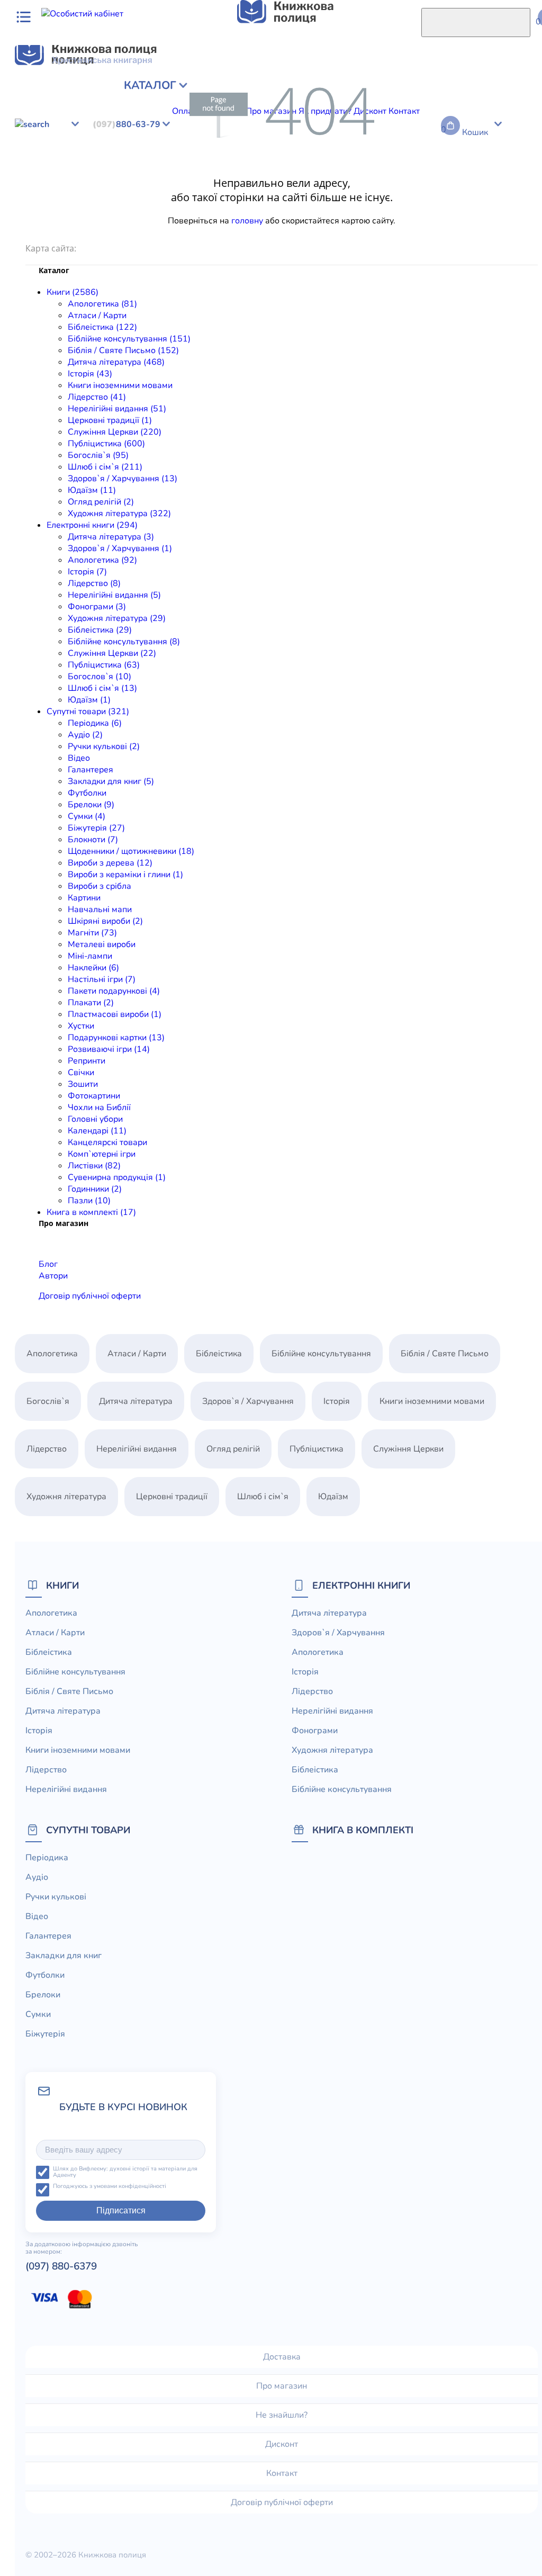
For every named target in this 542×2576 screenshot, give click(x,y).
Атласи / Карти (87, 87)
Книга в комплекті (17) (91, 1212)
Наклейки (101, 192)
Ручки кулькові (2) (104, 746)
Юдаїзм (69, 110)
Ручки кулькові (102, 168)
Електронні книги (361, 1585)
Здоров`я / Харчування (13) (123, 479)
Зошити (105, 203)
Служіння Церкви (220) (115, 432)
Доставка (282, 2357)
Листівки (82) (94, 1166)
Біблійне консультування (216, 87)
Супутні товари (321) (88, 711)
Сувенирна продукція (47, 215)
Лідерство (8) (94, 583)
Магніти (482, 180)
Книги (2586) (73, 292)
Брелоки (339, 168)
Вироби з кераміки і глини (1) (125, 875)
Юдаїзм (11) (92, 490)
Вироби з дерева (95, 180)
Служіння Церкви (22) (112, 653)
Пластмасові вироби (337, 192)
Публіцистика (335, 98)
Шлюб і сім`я (435, 98)
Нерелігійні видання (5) (114, 595)
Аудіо (59, 168)
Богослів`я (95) (98, 455)
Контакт (282, 2473)
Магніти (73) (92, 933)
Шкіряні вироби (433, 180)
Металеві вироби (102, 944)
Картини (317, 180)
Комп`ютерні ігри (457, 203)
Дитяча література (395, 87)
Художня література (182, 110)
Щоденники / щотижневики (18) (131, 851)
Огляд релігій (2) (101, 502)
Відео (144, 168)
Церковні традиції (198, 98)
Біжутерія (404, 168)
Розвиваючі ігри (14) (109, 1049)
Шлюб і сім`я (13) (102, 688)
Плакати (278, 192)
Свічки (75, 203)
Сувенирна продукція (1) (117, 1177)
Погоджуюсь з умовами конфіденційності (110, 2187)
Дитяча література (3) (111, 537)
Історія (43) (90, 374)
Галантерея (180, 168)
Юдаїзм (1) (89, 700)
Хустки (393, 192)
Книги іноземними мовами (120, 385)
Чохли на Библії (208, 203)
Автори (53, 1276)
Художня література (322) (119, 514)
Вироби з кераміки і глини (182, 180)
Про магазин (282, 2386)
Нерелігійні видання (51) (117, 409)
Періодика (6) (95, 723)
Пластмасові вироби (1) (115, 1014)
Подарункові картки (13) (116, 1038)
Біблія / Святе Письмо (312, 87)
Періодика (25, 168)
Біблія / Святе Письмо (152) (123, 350)
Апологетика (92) (102, 560)
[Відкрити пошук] (476, 22)
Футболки (300, 168)
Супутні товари (88, 1830)
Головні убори (269, 203)
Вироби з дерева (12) (110, 863)
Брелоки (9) (91, 805)
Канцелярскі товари (382, 203)
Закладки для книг (242, 168)
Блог (48, 1264)
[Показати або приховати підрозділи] (83, 78)
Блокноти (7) (93, 840)
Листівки (511, 203)
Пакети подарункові (219, 192)
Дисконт (282, 2444)
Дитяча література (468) (116, 362)
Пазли (147, 215)
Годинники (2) (95, 1189)
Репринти (40, 203)
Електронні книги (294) (92, 525)
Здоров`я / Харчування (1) (120, 548)
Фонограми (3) (97, 607)
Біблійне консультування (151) (129, 339)
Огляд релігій (113, 110)
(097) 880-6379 (61, 2266)
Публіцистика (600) (106, 444)
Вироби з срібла (267, 180)
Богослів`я (386, 98)
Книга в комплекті (363, 1830)
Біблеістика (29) (100, 630)
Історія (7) (87, 572)
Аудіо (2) (85, 735)
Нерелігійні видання (338, 133)
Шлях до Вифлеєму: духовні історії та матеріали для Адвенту (125, 2172)
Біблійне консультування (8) (124, 642)
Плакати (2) (91, 1003)
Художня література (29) (117, 618)
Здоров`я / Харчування (126, 133)
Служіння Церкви (271, 98)
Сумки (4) (87, 816)
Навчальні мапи (368, 180)
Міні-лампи (57, 192)
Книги (62, 1585)
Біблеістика (27, 145)
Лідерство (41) (97, 397)
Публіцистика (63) (104, 665)
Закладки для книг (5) (111, 781)
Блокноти (445, 168)
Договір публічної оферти (90, 1296)
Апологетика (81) (102, 304)
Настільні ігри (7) (102, 979)
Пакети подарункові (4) (114, 991)
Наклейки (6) (93, 968)
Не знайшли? (282, 2415)
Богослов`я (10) (100, 677)
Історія (447, 87)
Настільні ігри (150, 192)
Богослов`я (305, 145)
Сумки (370, 168)
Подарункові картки (448, 192)
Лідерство (57, 98)
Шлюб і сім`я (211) (105, 467)
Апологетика (30, 87)
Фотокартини (148, 203)
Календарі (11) (97, 1131)
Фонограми (403, 133)
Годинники (112, 215)
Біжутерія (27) (96, 828)
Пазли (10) (89, 1201)
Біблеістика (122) (102, 327)
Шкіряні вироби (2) (105, 921)
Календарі (319, 203)
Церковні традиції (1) (110, 420)
